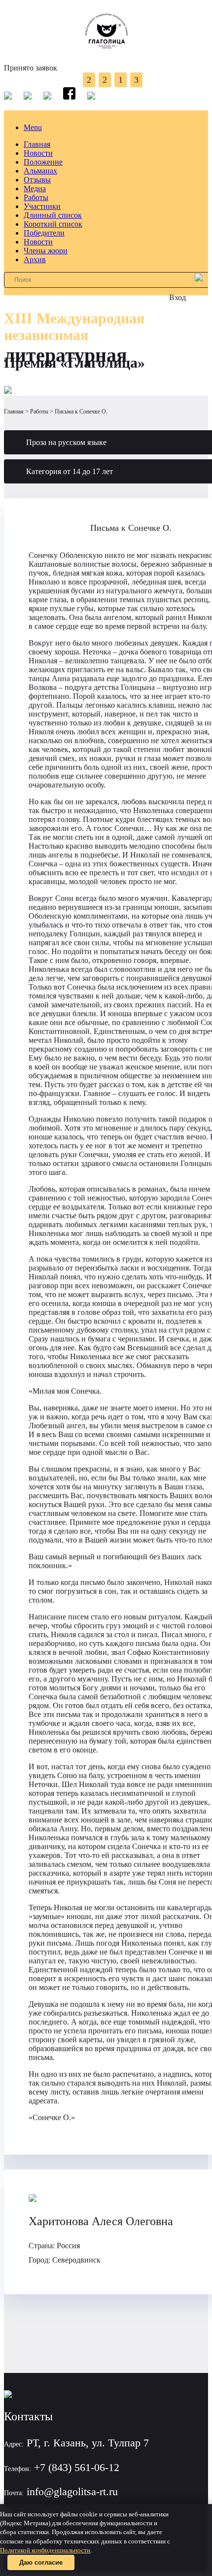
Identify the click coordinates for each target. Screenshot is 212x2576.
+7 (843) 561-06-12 (77, 2467)
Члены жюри (46, 251)
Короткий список (53, 224)
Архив (35, 259)
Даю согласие (41, 2562)
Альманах (40, 171)
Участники (42, 206)
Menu (33, 127)
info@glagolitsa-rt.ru (72, 2491)
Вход (177, 297)
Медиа (35, 189)
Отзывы (37, 180)
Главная (37, 144)
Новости (38, 153)
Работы (36, 197)
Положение (43, 162)
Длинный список (53, 215)
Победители (44, 233)
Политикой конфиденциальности (45, 2550)
